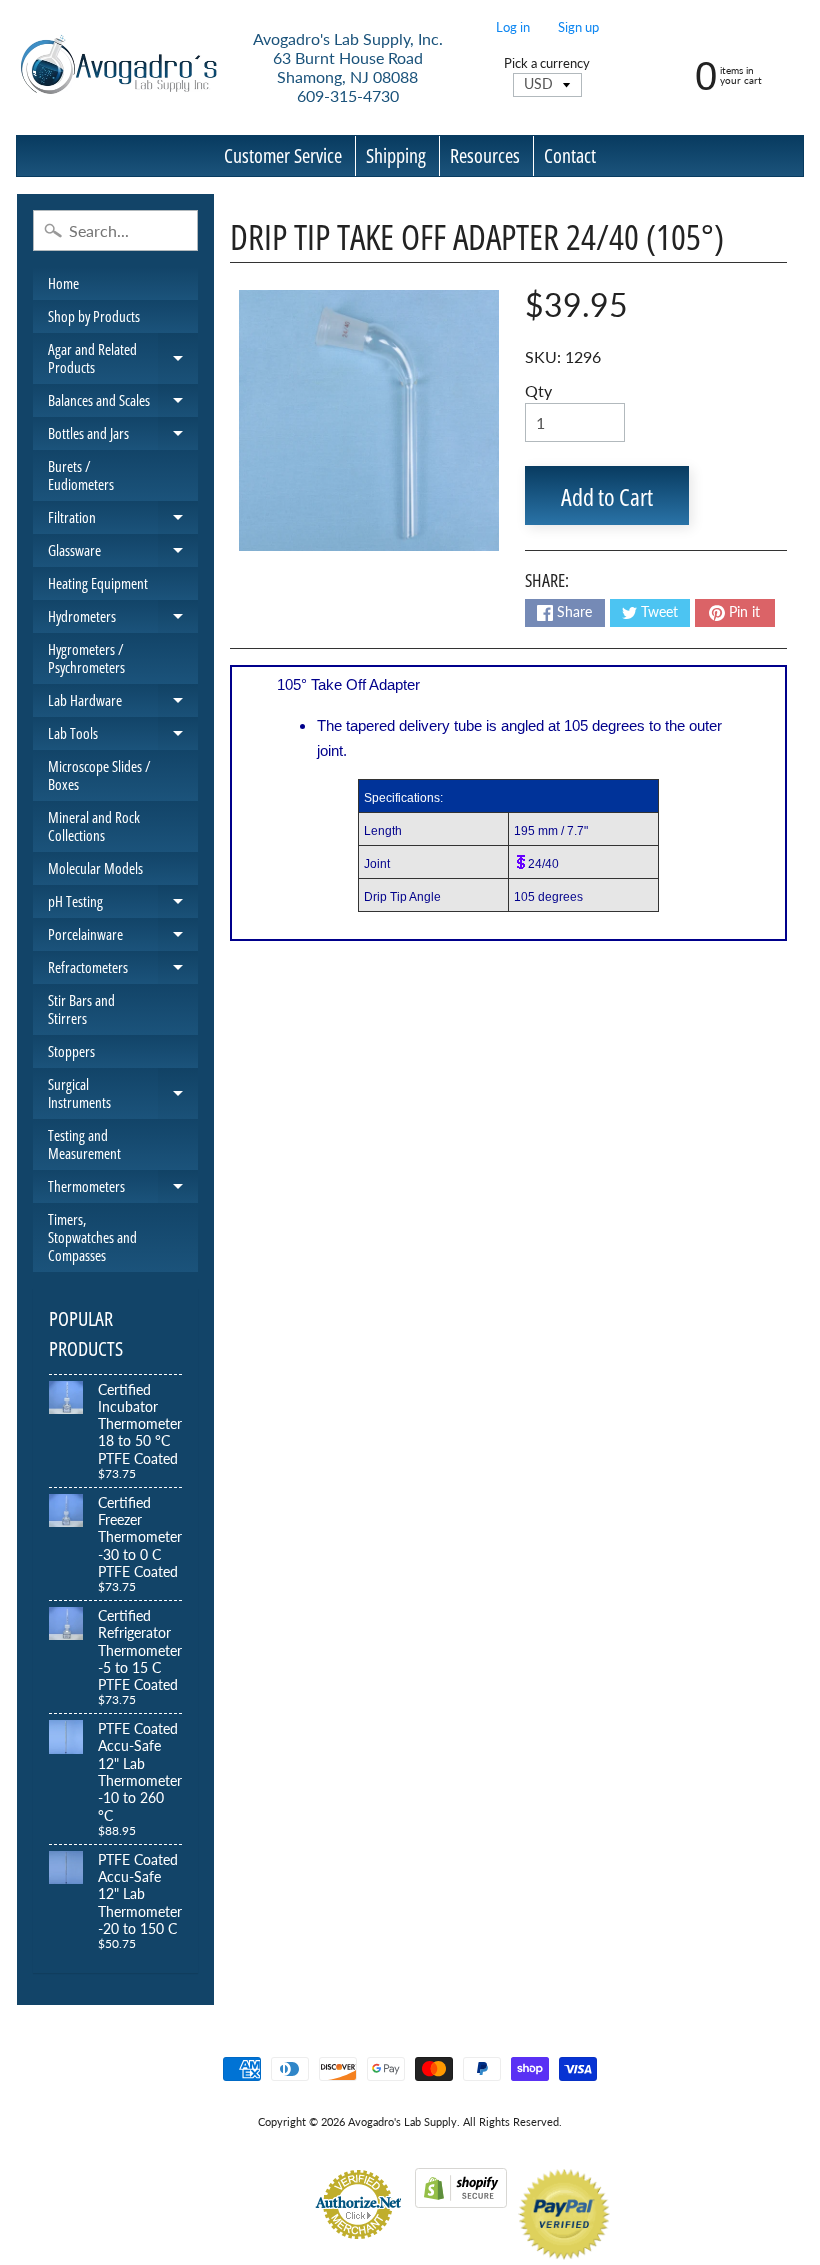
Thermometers (123, 1189)
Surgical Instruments (123, 1093)
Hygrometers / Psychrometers (86, 658)
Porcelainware (123, 937)
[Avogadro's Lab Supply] (118, 67)
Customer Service (283, 155)
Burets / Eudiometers (81, 475)
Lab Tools (123, 736)
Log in (513, 27)
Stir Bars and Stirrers (81, 1009)
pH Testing (123, 904)
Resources (485, 155)
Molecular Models (95, 868)
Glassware (123, 553)
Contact (570, 155)
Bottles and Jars (123, 436)
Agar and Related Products (123, 358)
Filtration (123, 520)
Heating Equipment (98, 583)
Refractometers (123, 970)
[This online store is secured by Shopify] (461, 2195)
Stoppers (71, 1051)
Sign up (578, 27)
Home (63, 283)
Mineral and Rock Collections (94, 826)
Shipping (396, 155)
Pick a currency (547, 63)
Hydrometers (123, 619)
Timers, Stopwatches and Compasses (92, 1237)
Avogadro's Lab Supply (402, 2121)
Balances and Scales (123, 403)
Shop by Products (94, 316)
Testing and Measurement (84, 1144)
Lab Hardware (123, 703)
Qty (538, 390)
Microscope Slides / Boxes (99, 775)
